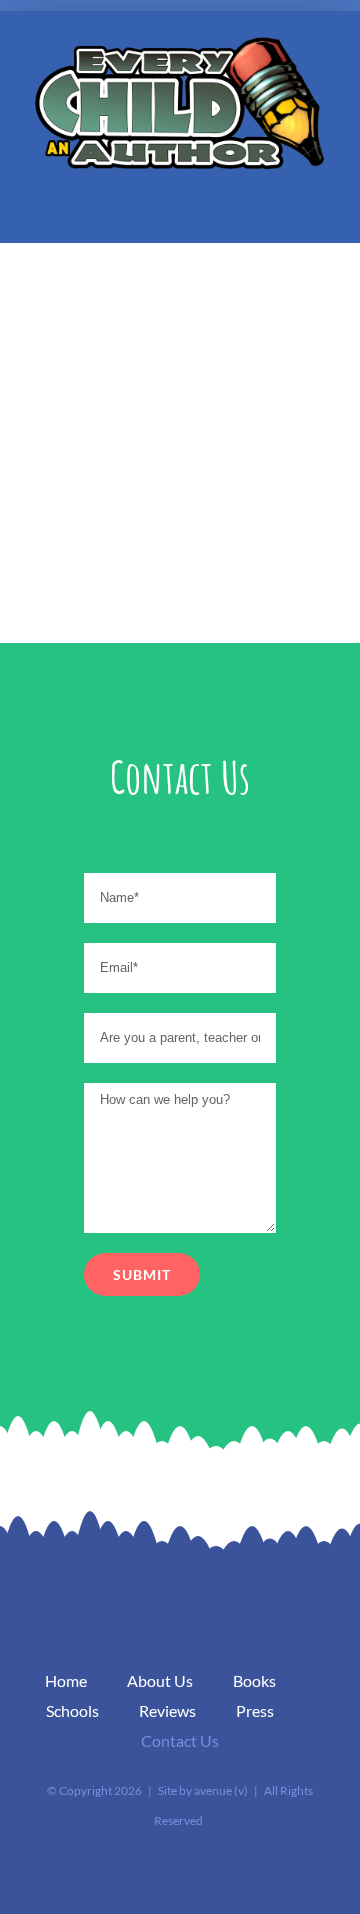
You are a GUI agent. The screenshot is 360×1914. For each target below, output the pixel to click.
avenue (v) (221, 1790)
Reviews (167, 1710)
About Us (160, 1680)
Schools (72, 1710)
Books (254, 1680)
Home (66, 1680)
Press (255, 1710)
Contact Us (180, 1740)
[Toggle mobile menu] (322, 212)
